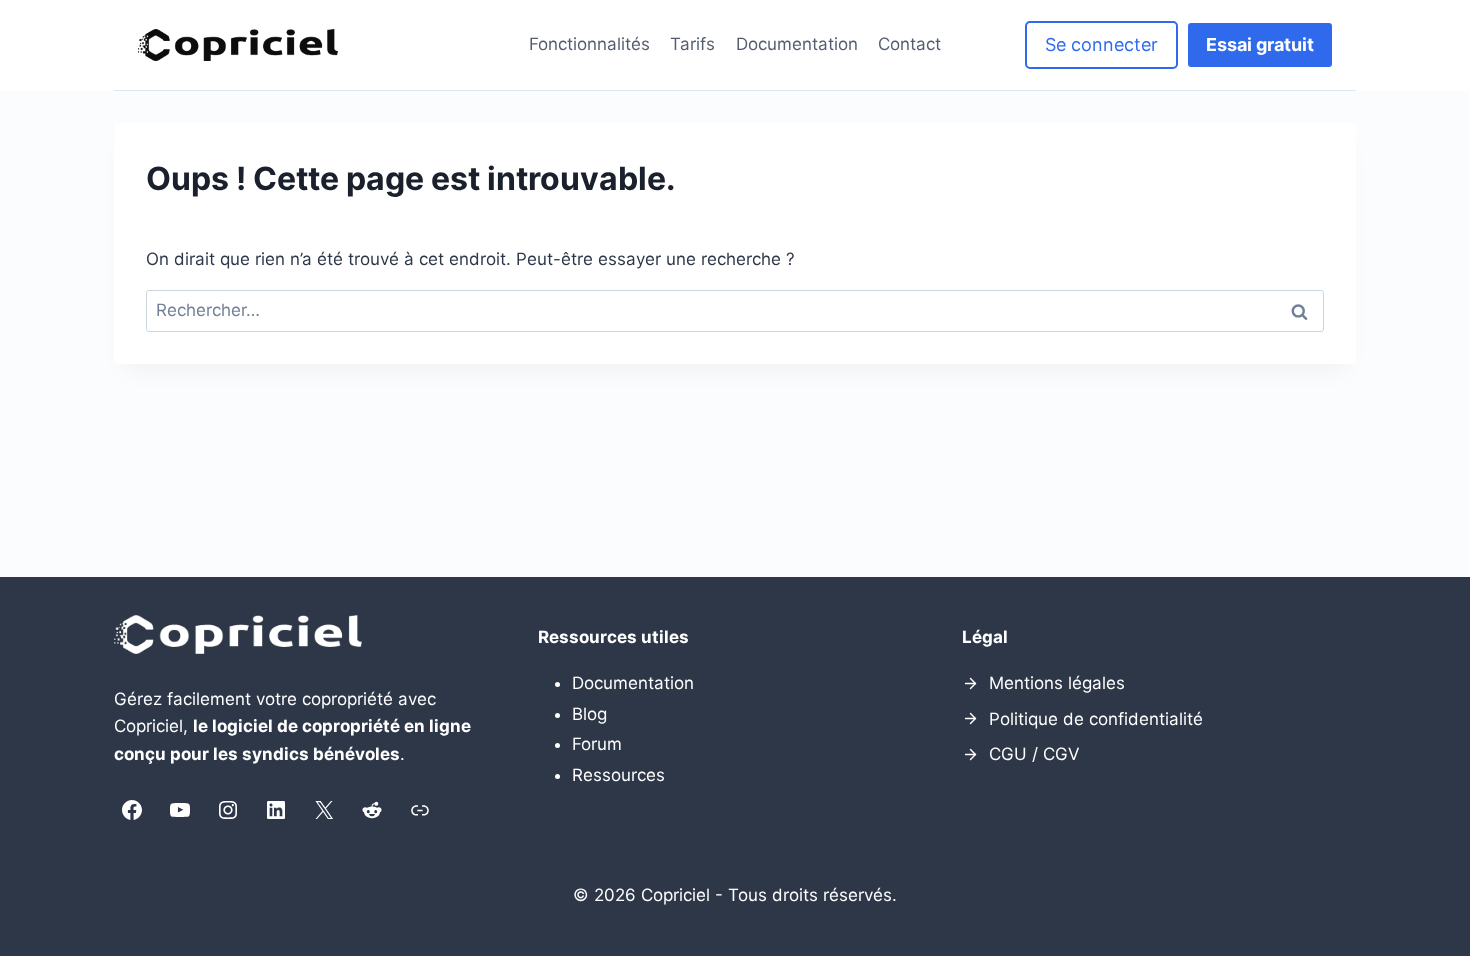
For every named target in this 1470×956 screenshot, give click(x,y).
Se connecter (1101, 44)
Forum (597, 744)
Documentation (797, 44)
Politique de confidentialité (1096, 719)
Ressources (618, 775)
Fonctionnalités (589, 44)
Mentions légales (1057, 683)
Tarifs (692, 44)
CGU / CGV (1034, 754)
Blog (589, 714)
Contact (909, 44)
